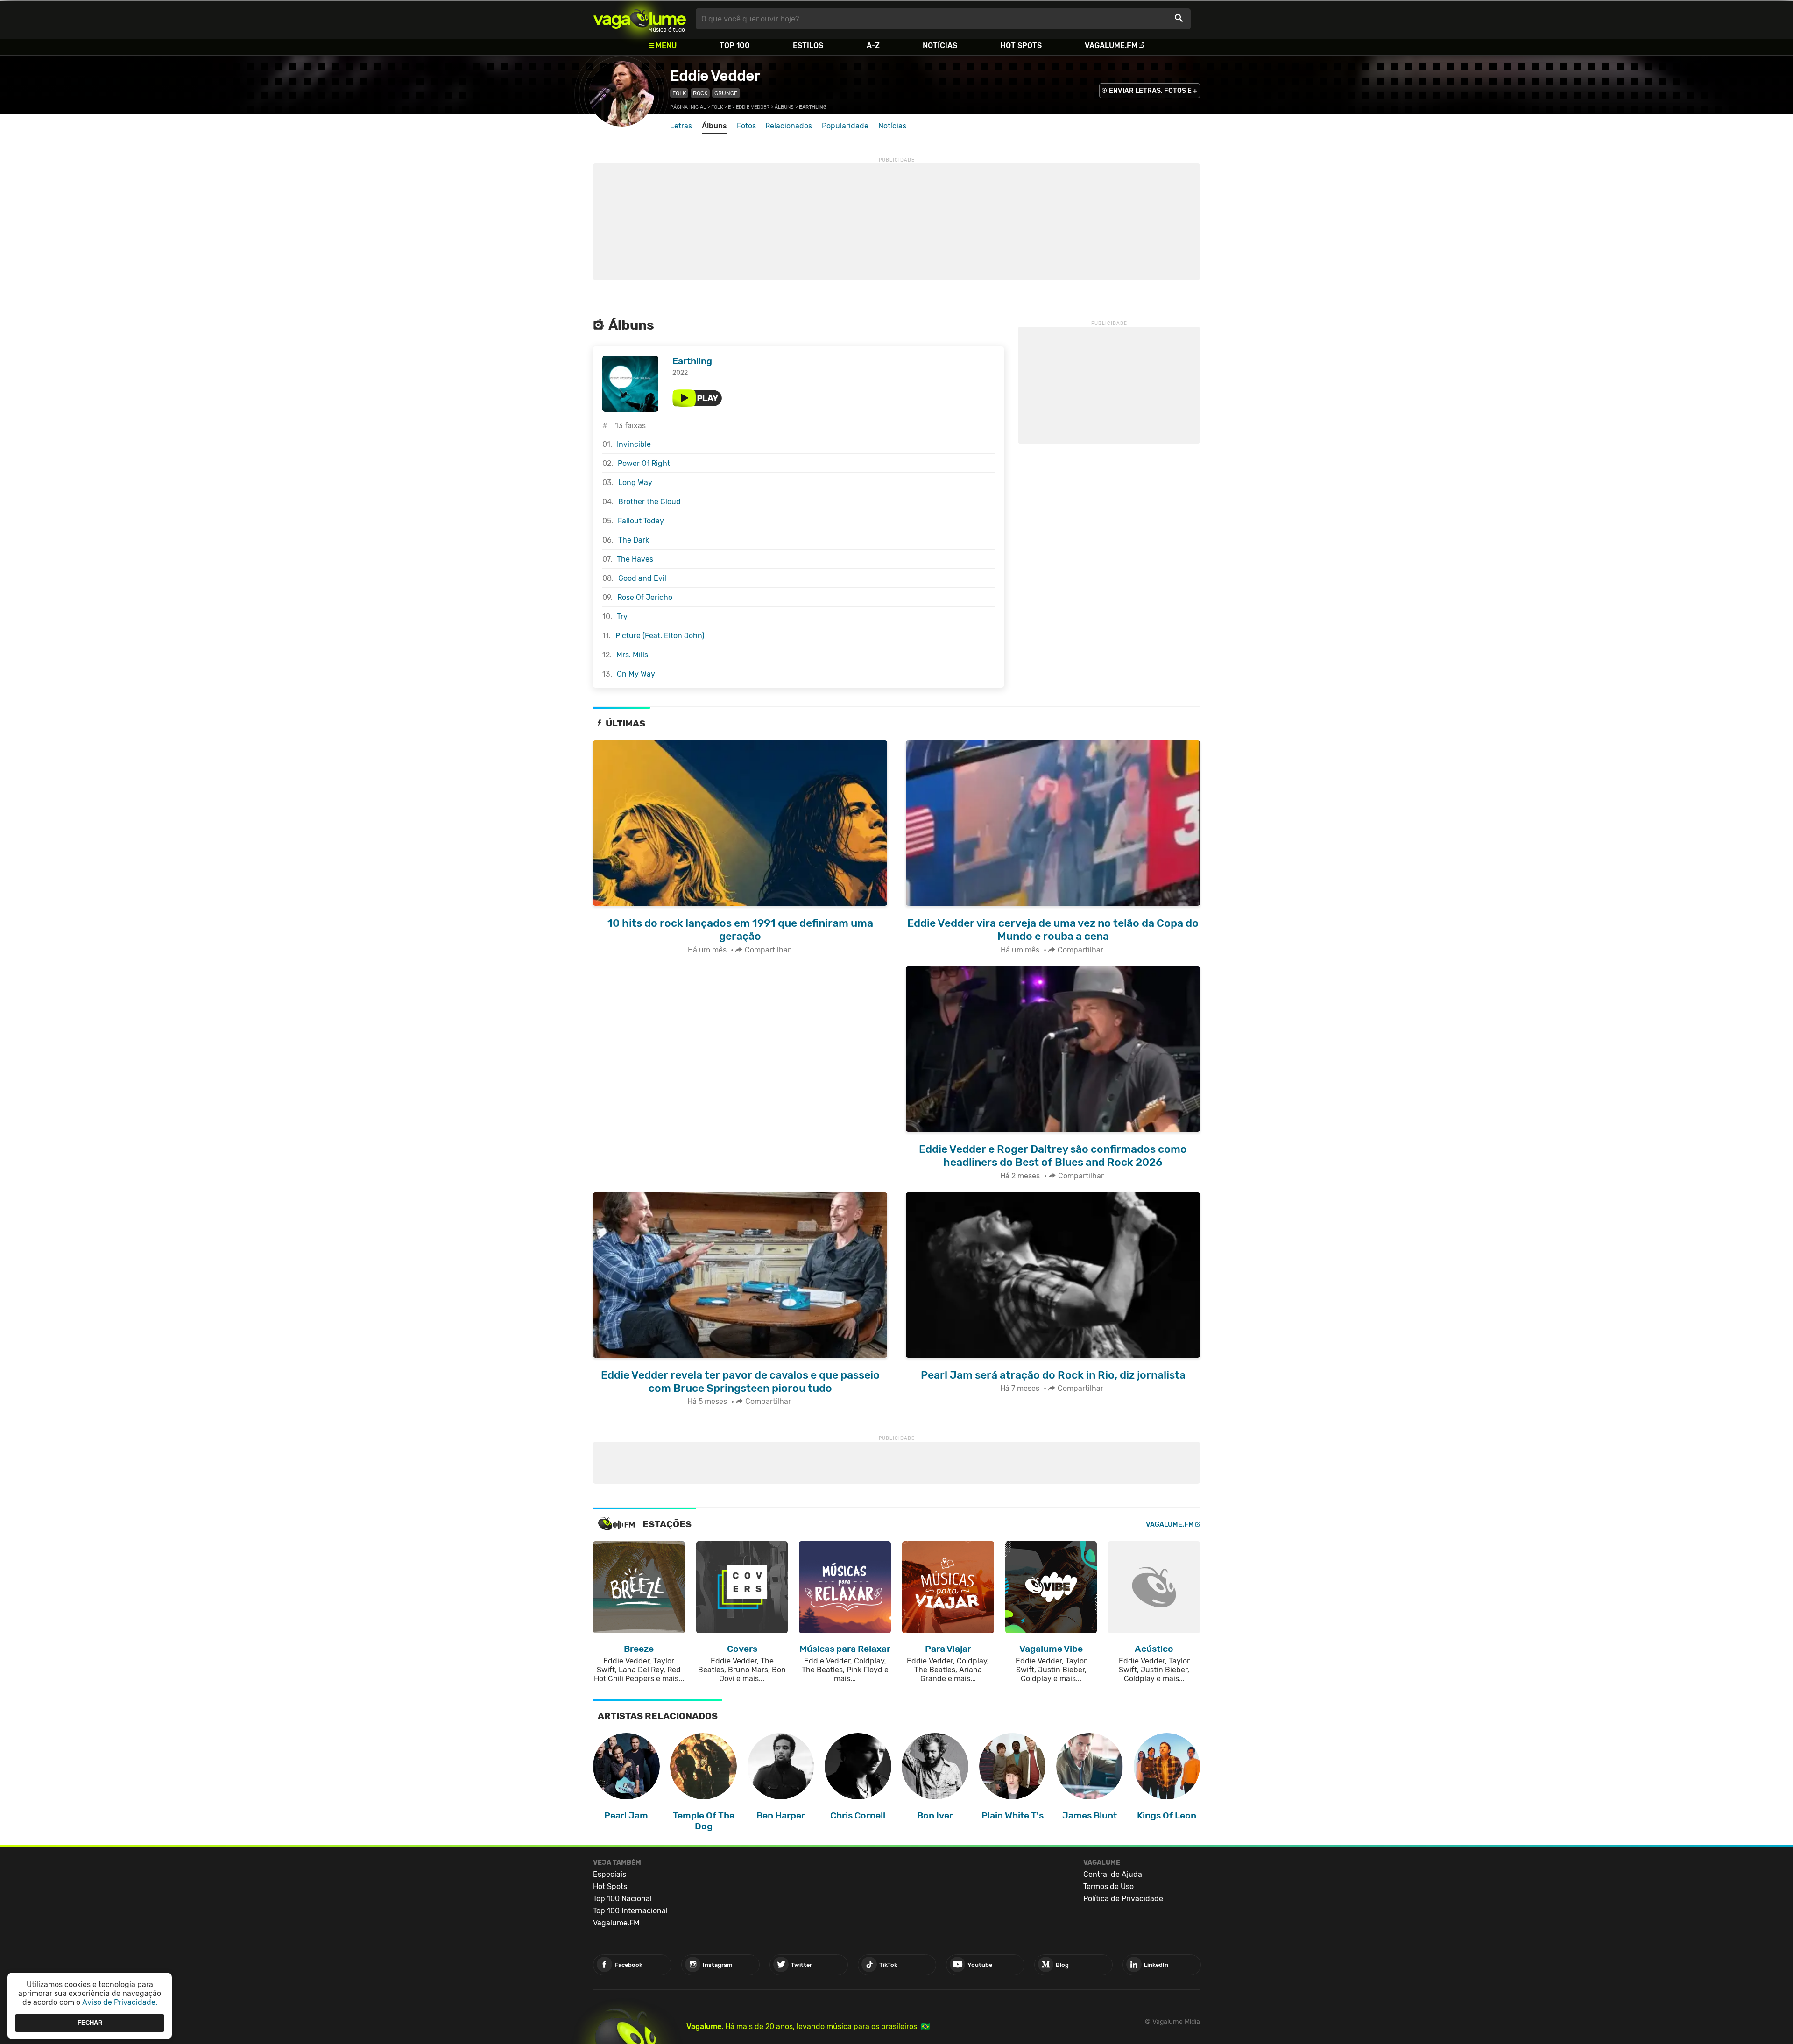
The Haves (635, 559)
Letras (681, 126)
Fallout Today (641, 521)
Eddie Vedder (715, 76)
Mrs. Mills (632, 655)
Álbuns (784, 107)
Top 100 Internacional (630, 1911)
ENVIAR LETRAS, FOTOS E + (1153, 91)
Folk (679, 93)
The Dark (634, 540)
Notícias (940, 46)
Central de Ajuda (1113, 1874)
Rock (700, 93)
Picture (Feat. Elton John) (660, 636)
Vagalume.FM (1111, 46)
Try (622, 617)
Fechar (90, 2023)
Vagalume (640, 19)
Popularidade (845, 126)
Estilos (808, 46)
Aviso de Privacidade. (120, 2002)
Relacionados (789, 126)
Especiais (610, 1874)
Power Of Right (644, 463)
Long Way (635, 483)
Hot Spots (1021, 46)
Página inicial (688, 107)
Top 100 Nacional (622, 1899)
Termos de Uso (1108, 1886)
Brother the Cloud (649, 502)
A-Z (873, 46)
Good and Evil (642, 578)
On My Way (636, 674)
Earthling (692, 361)
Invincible (634, 444)
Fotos (746, 126)
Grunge (726, 93)
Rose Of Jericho (645, 597)
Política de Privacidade (1123, 1899)
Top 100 (735, 46)
